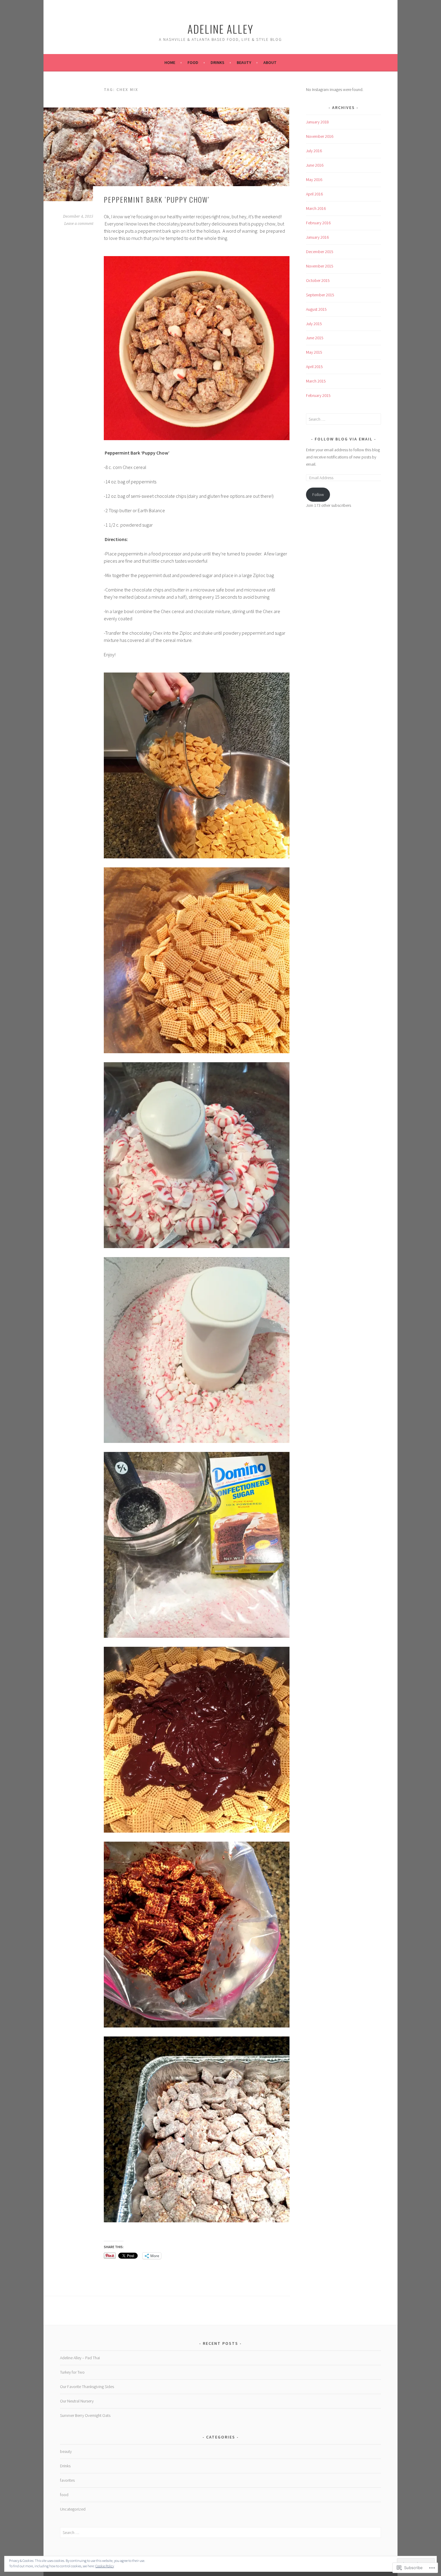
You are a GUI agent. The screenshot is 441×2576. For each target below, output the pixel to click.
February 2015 (318, 395)
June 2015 (315, 338)
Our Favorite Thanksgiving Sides (87, 2387)
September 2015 (320, 295)
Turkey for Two (72, 2372)
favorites (67, 2480)
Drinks (217, 62)
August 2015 (316, 309)
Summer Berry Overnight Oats (85, 2415)
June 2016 (315, 165)
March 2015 (316, 381)
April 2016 (314, 194)
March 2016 (316, 208)
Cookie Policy (105, 2566)
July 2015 (314, 324)
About (270, 62)
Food (193, 62)
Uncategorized (73, 2509)
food (64, 2495)
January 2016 (317, 237)
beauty (66, 2451)
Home (170, 62)
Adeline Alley (220, 29)
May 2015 (314, 352)
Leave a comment (79, 224)
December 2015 (320, 252)
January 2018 (317, 122)
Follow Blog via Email (344, 439)
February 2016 (318, 223)
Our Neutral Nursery (77, 2401)
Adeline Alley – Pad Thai (80, 2358)
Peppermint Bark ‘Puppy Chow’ (157, 199)
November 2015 (320, 266)
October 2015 (318, 280)
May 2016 (314, 180)
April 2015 (314, 367)
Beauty (244, 62)
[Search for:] (343, 419)
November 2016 (320, 136)
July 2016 (314, 151)
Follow (318, 494)
